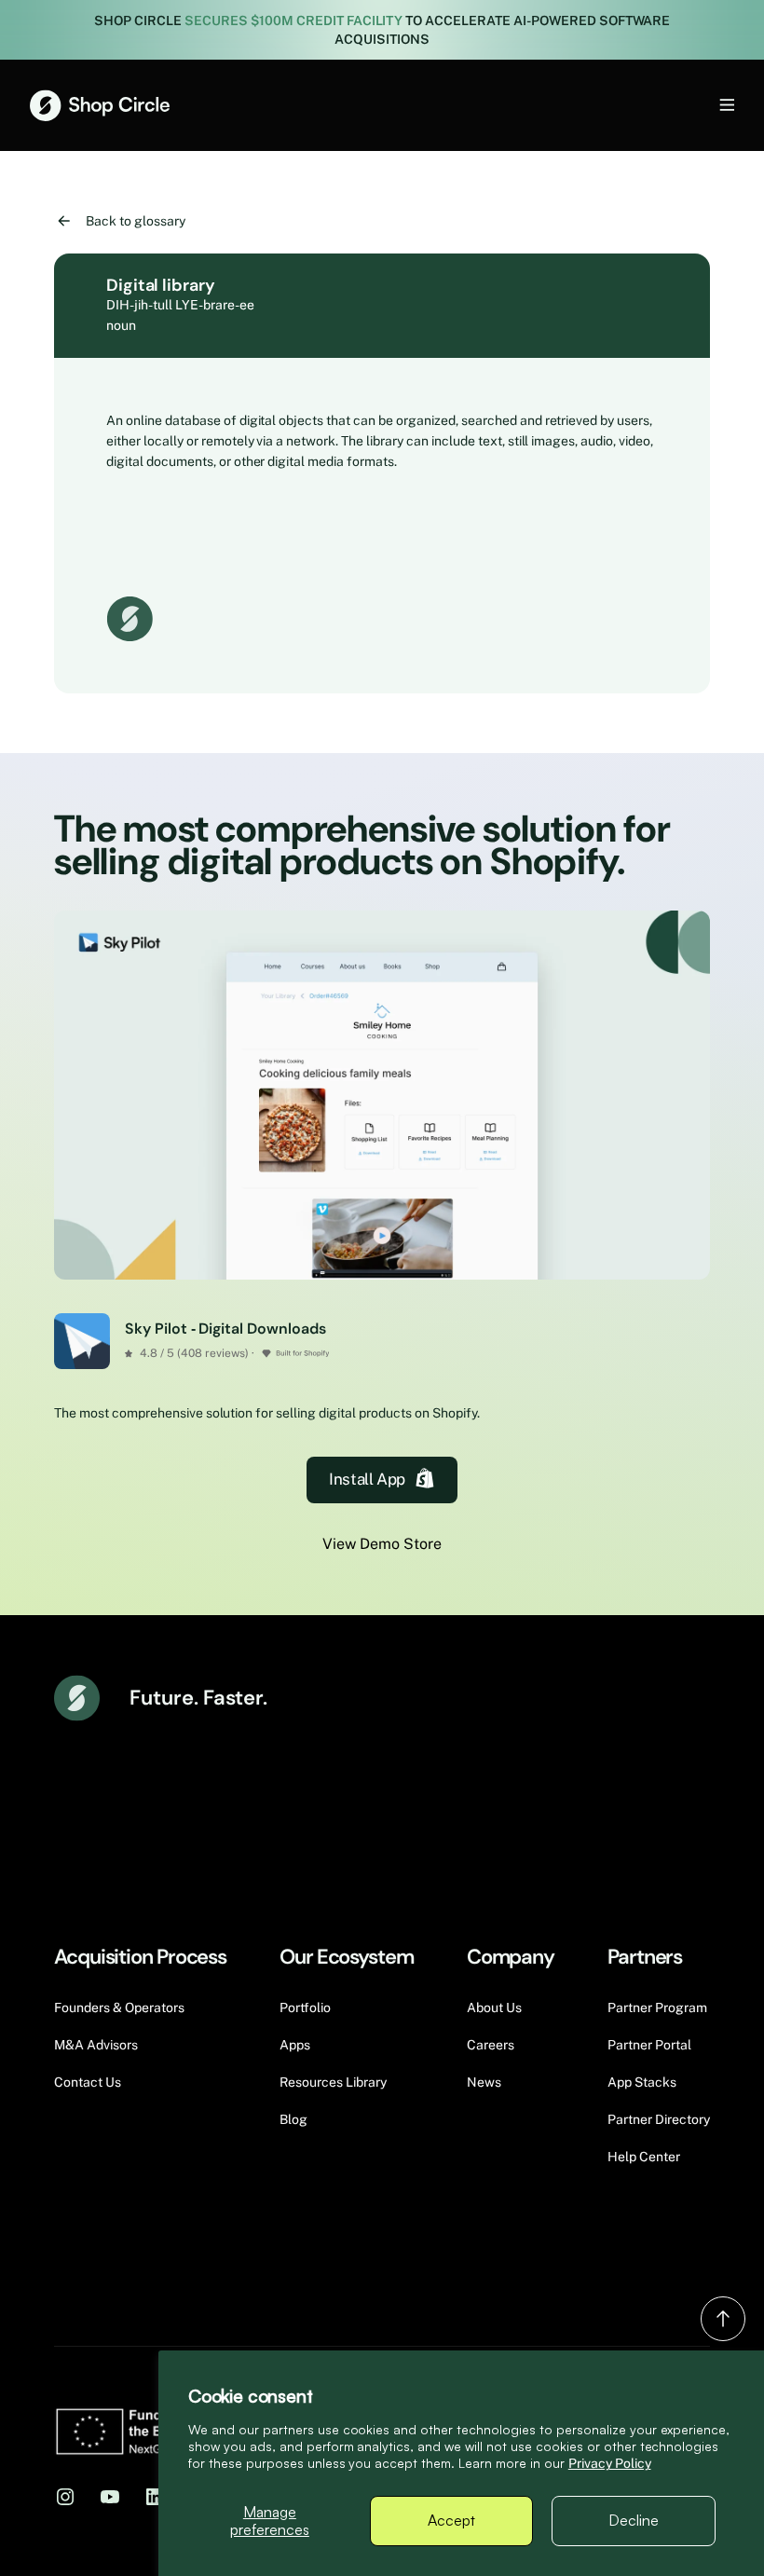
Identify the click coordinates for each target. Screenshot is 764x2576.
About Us (494, 2007)
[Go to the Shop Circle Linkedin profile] (155, 2496)
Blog (293, 2119)
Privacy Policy (610, 2463)
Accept (451, 2520)
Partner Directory (659, 2119)
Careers (491, 2045)
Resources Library (333, 2082)
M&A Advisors (96, 2045)
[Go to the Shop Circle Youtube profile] (110, 2496)
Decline (634, 2520)
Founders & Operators (119, 2007)
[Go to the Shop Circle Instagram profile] (65, 2496)
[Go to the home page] (100, 105)
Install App (367, 1479)
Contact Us (88, 2082)
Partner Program (657, 2007)
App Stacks (642, 2082)
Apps (295, 2045)
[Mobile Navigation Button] (696, 105)
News (484, 2082)
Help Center (644, 2157)
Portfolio (305, 2007)
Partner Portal (649, 2045)
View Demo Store (382, 1544)
